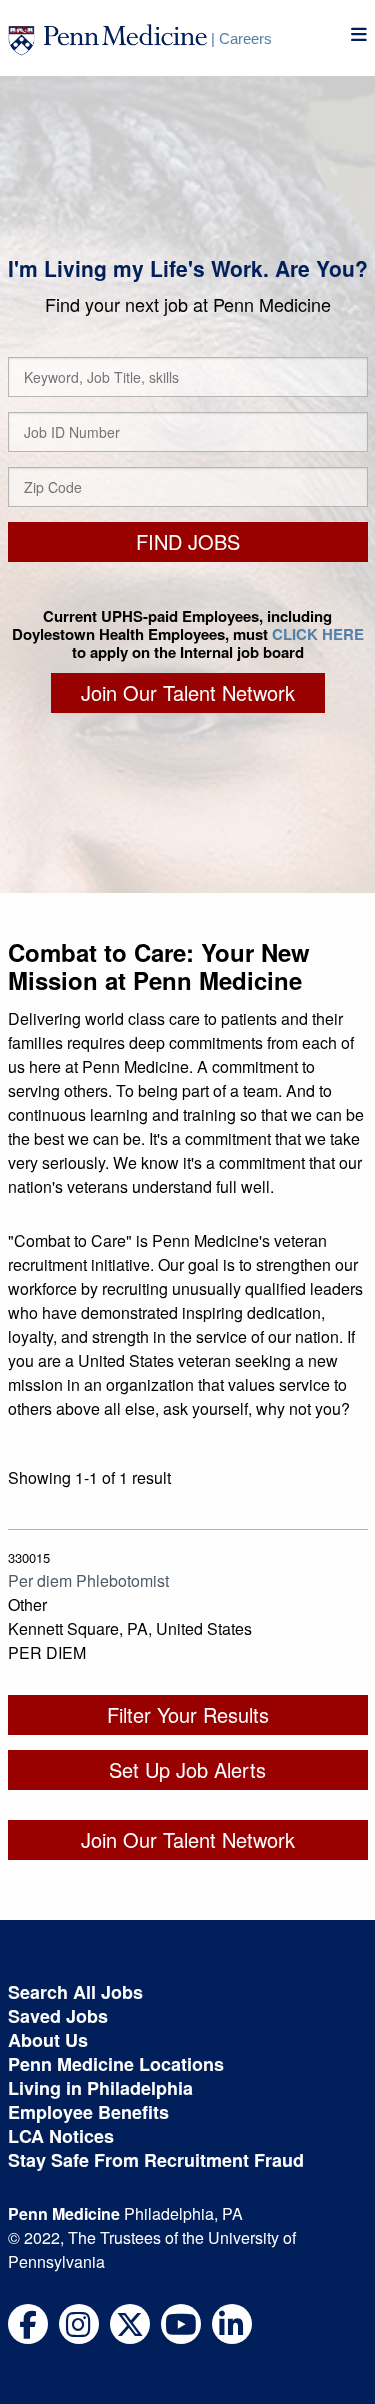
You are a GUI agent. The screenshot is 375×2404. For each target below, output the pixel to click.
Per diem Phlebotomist (88, 1580)
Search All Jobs (75, 1992)
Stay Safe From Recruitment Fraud (156, 2160)
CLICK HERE (318, 634)
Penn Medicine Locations (116, 2064)
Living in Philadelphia (100, 2088)
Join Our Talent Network (188, 692)
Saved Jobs (58, 2016)
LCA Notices (61, 2136)
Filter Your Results (188, 1714)
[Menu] (359, 34)
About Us (48, 2040)
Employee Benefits (88, 2112)
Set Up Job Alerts (187, 1769)
